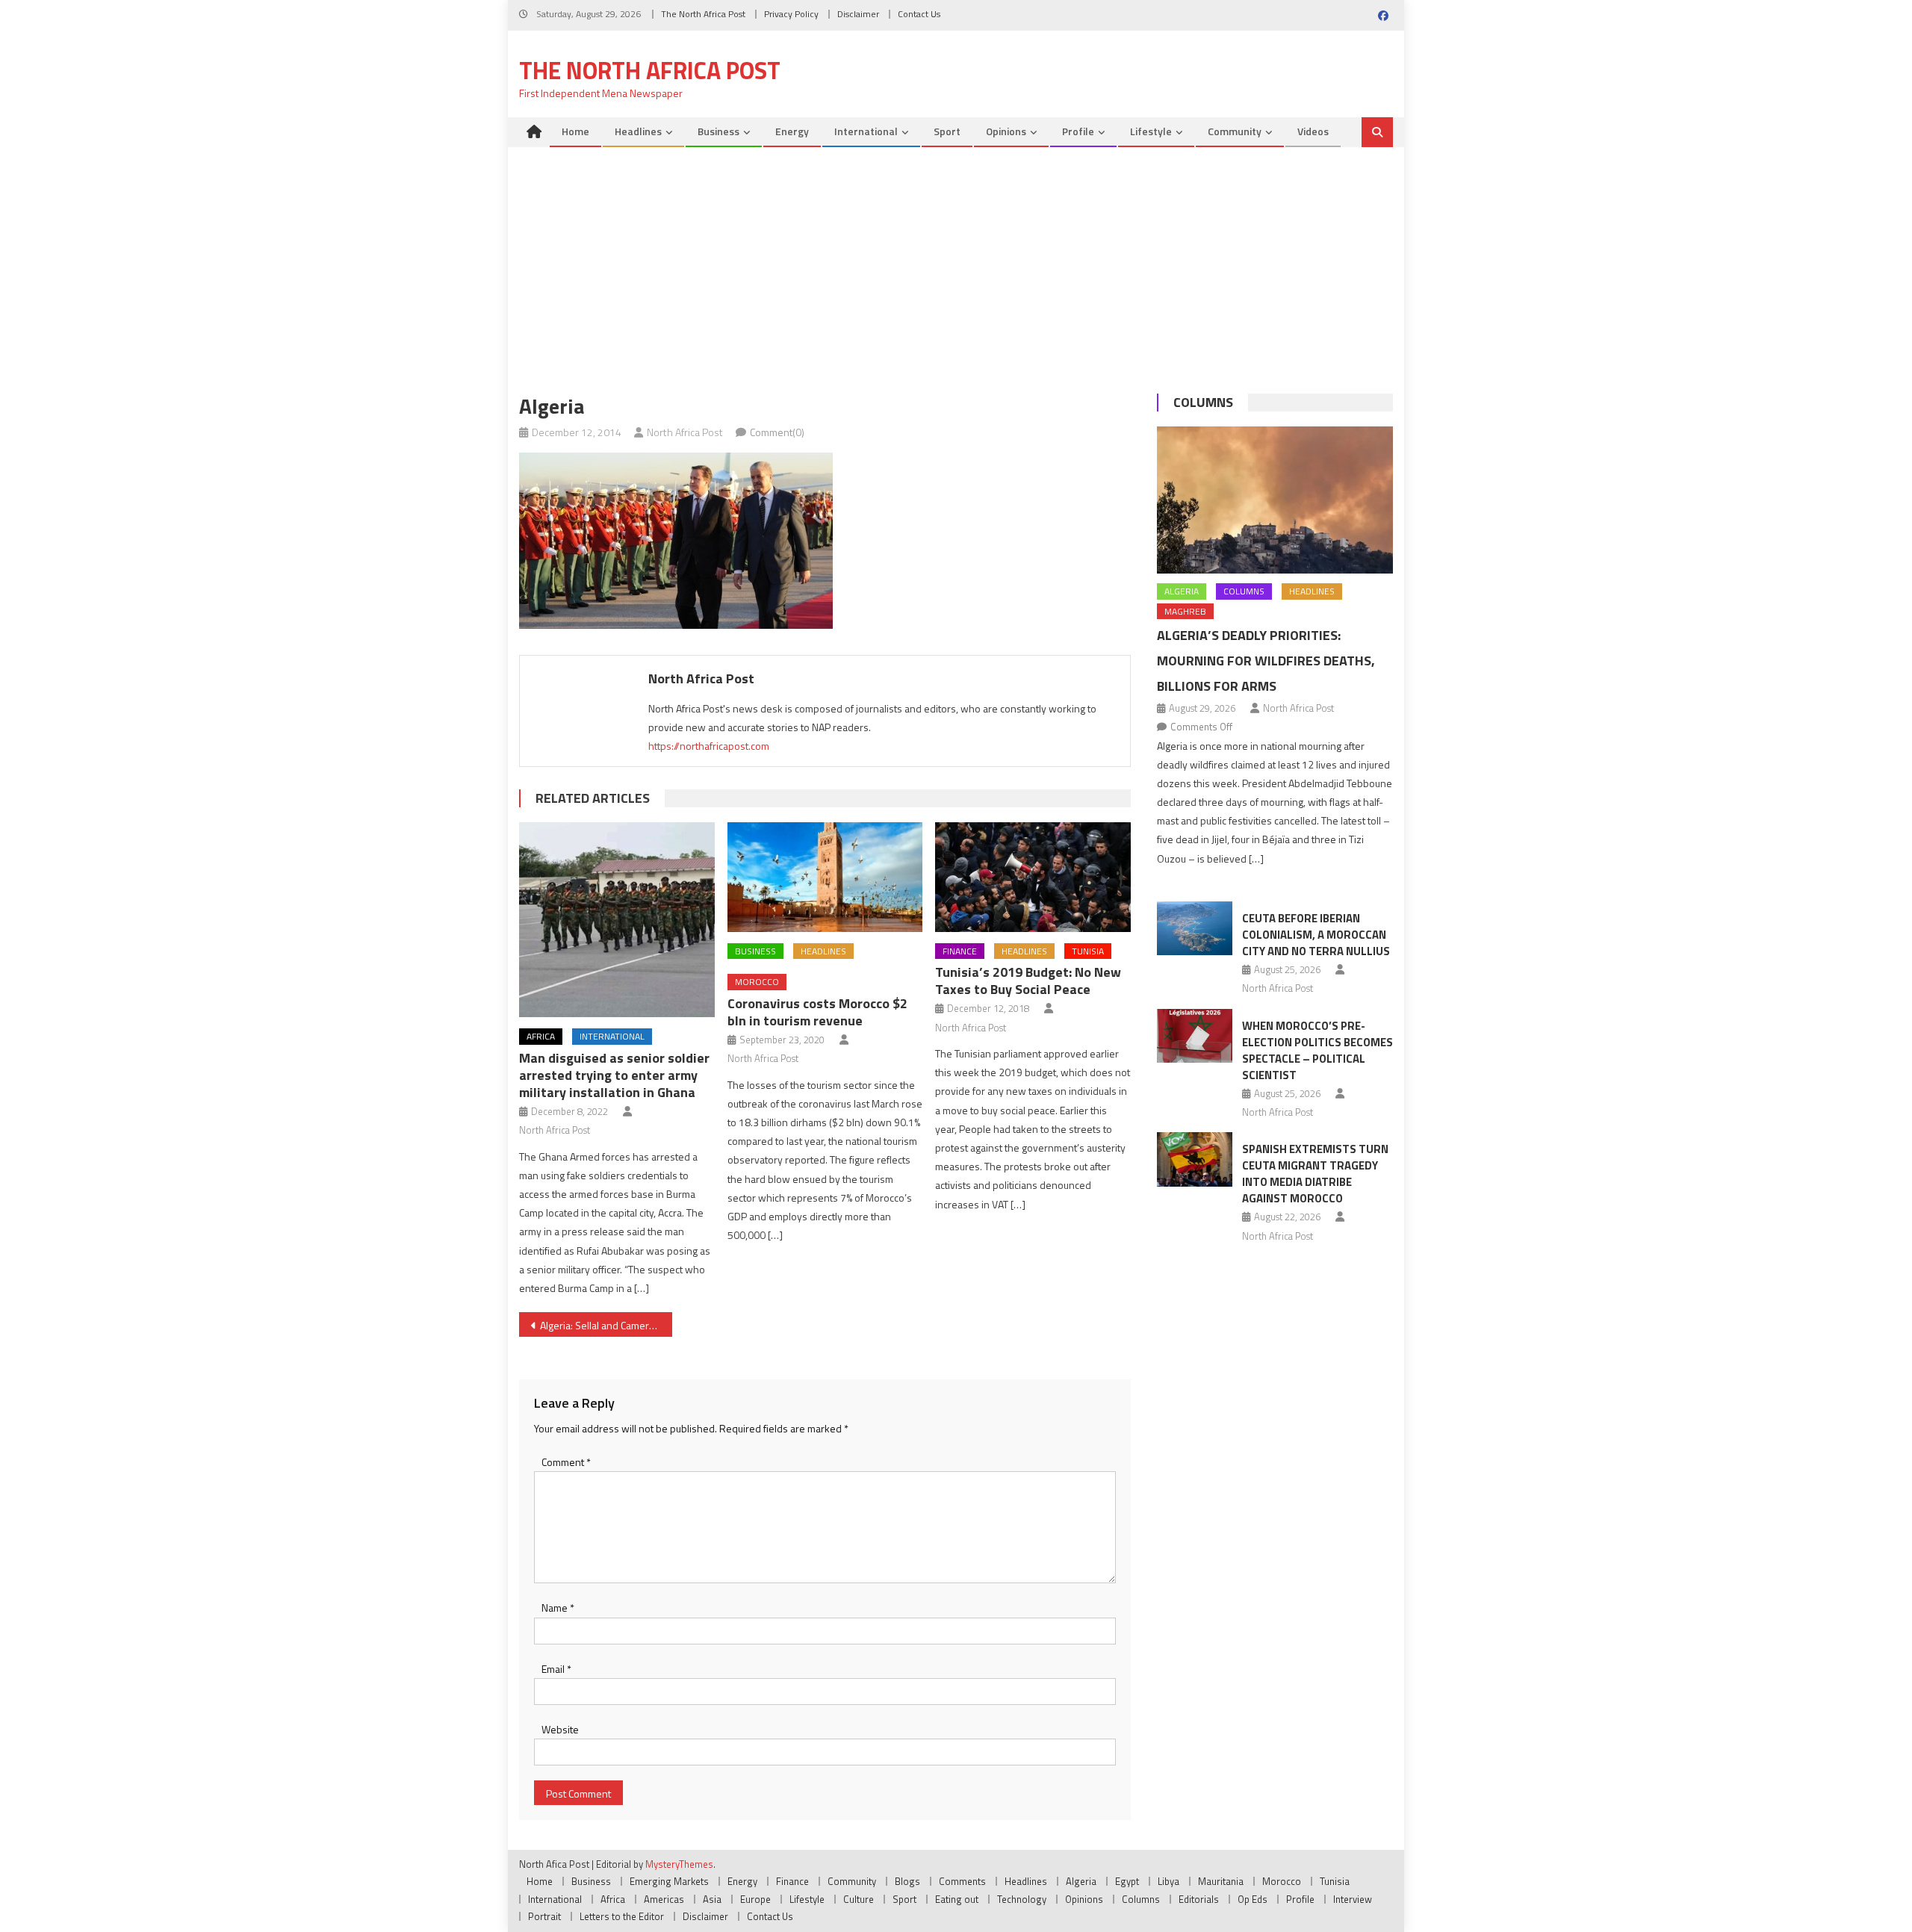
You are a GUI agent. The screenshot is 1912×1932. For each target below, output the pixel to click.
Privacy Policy (791, 14)
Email (556, 1669)
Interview (1353, 1899)
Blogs (907, 1881)
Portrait (544, 1916)
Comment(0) (777, 432)
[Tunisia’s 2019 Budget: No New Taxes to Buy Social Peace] (1033, 877)
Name (558, 1608)
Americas (664, 1899)
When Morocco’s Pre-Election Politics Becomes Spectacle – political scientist (1317, 1050)
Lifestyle (1151, 131)
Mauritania (1221, 1881)
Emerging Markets (669, 1881)
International (866, 131)
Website (560, 1729)
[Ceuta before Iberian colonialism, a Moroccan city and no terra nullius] (1195, 928)
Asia (712, 1899)
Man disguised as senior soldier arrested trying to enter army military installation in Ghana (614, 1075)
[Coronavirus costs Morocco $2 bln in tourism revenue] (825, 877)
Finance (960, 951)
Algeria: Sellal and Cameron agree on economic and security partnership (606, 1325)
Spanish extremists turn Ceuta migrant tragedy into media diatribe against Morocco (1315, 1174)
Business (718, 131)
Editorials (1199, 1899)
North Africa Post (685, 432)
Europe (755, 1899)
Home (575, 131)
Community (1235, 131)
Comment (566, 1462)
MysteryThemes (679, 1864)
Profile (1078, 131)
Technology (1022, 1899)
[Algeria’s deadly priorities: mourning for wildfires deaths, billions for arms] (1275, 500)
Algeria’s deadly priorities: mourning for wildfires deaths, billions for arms (1266, 661)
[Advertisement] (956, 259)
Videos (1313, 131)
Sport (947, 131)
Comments (962, 1881)
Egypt (1127, 1881)
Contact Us (919, 14)
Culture (859, 1899)
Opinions (1006, 131)
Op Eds (1253, 1899)
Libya (1168, 1881)
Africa (541, 1036)
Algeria (1182, 591)
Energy (792, 131)
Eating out (957, 1899)
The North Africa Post (703, 14)
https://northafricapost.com (709, 746)
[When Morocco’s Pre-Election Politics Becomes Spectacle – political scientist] (1195, 1036)
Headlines (638, 131)
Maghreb (1185, 611)
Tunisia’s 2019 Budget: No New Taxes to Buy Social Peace (1028, 981)
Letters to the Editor (622, 1916)
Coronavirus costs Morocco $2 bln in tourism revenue (817, 1012)
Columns (1203, 402)
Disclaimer (858, 14)
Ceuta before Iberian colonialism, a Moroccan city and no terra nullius (1316, 935)
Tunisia (1088, 951)
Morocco (757, 982)
